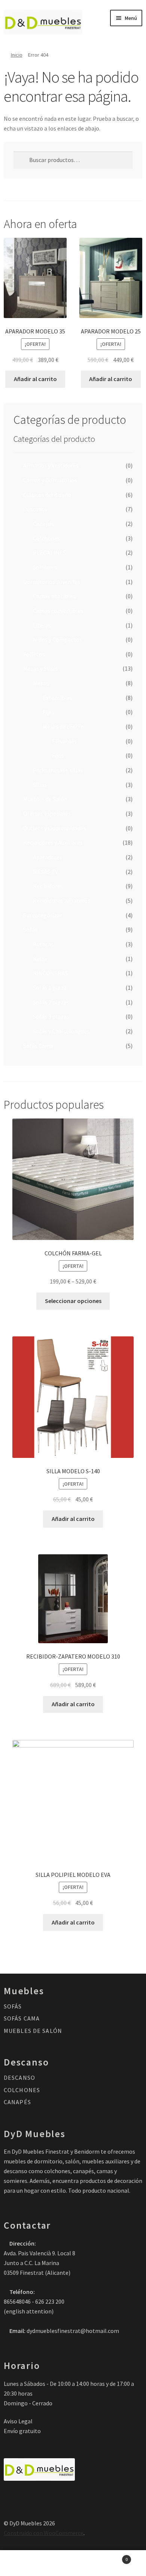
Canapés (44, 524)
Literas (42, 625)
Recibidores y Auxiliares (53, 842)
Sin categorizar (43, 915)
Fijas (48, 712)
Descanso (35, 509)
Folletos (34, 654)
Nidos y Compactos (57, 639)
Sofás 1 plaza (50, 988)
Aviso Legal (18, 2421)
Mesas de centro (63, 727)
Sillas (40, 785)
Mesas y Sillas (40, 668)
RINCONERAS (50, 973)
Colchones (46, 538)
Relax (40, 959)
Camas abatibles (54, 596)
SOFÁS (13, 2006)
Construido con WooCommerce (44, 2533)
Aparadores (48, 857)
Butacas (43, 944)
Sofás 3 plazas (51, 1016)
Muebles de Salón (45, 799)
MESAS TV (45, 872)
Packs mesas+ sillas (58, 770)
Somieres (45, 567)
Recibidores (48, 886)
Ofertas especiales (47, 814)
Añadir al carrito (35, 379)
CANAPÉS (17, 2102)
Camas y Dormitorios (50, 480)
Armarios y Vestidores (51, 465)
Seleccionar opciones (73, 1301)
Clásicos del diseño (47, 495)
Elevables (64, 741)
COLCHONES (22, 2090)
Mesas (41, 683)
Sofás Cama (38, 1046)
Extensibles (58, 698)
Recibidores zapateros (62, 901)
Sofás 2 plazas (51, 1002)
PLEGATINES (49, 552)
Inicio (17, 55)
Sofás (30, 929)
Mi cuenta (24, 2563)
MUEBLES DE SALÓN (33, 2031)
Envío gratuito (22, 2431)
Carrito (112, 2557)
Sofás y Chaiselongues (61, 1031)
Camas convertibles (58, 611)
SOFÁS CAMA (22, 2018)
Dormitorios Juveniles (52, 582)
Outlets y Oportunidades (55, 828)
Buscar (73, 2563)
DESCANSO (19, 2078)
